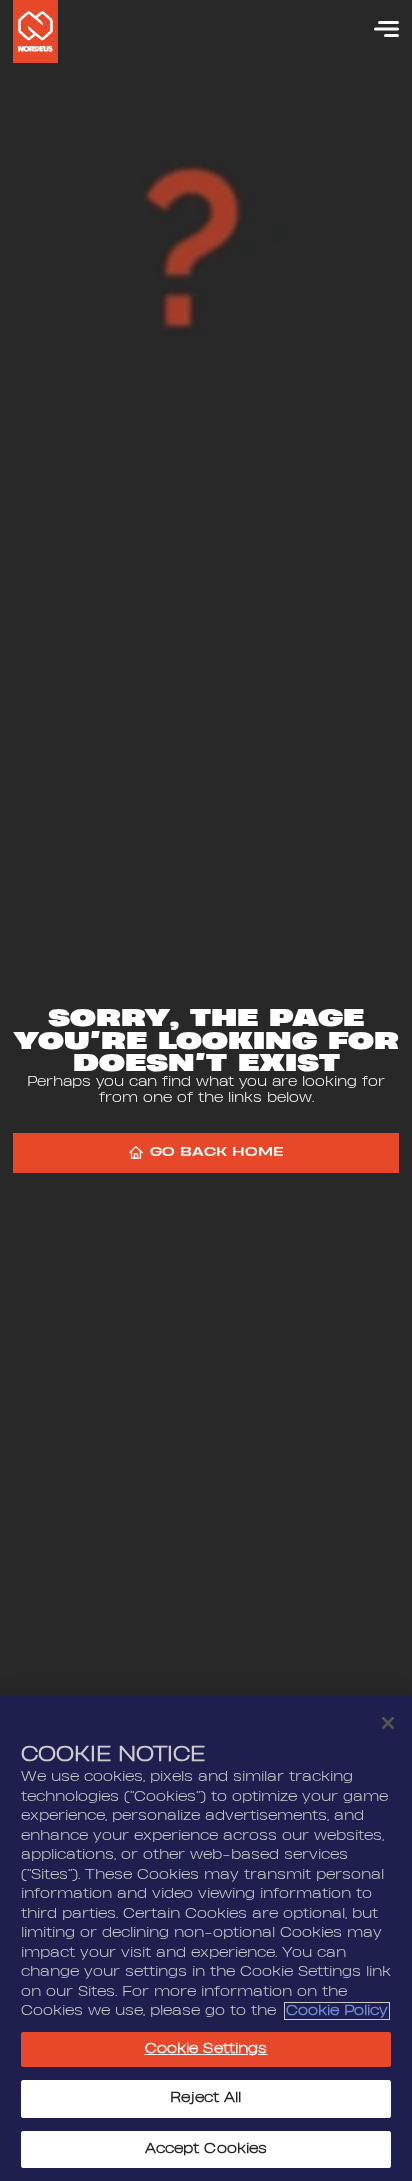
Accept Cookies (206, 2149)
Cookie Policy (337, 2011)
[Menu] (377, 29)
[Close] (388, 1723)
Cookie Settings (206, 2049)
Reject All (205, 2098)
